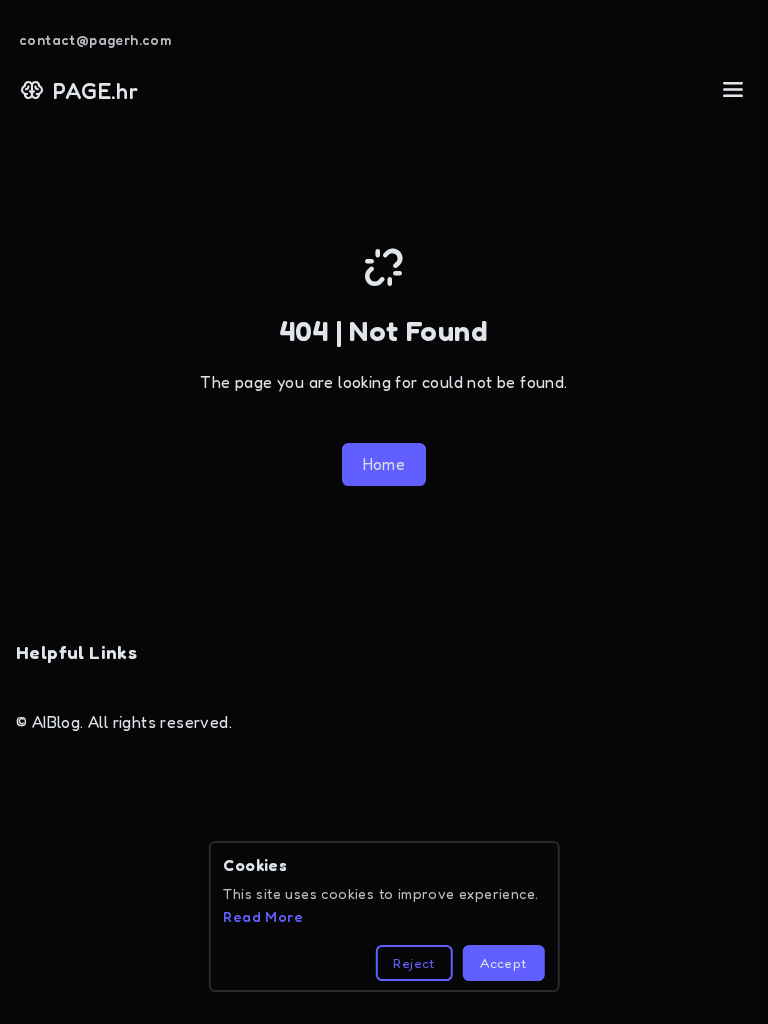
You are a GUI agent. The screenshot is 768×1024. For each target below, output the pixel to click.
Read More (263, 916)
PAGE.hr (95, 90)
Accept (503, 963)
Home (384, 464)
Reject (413, 963)
